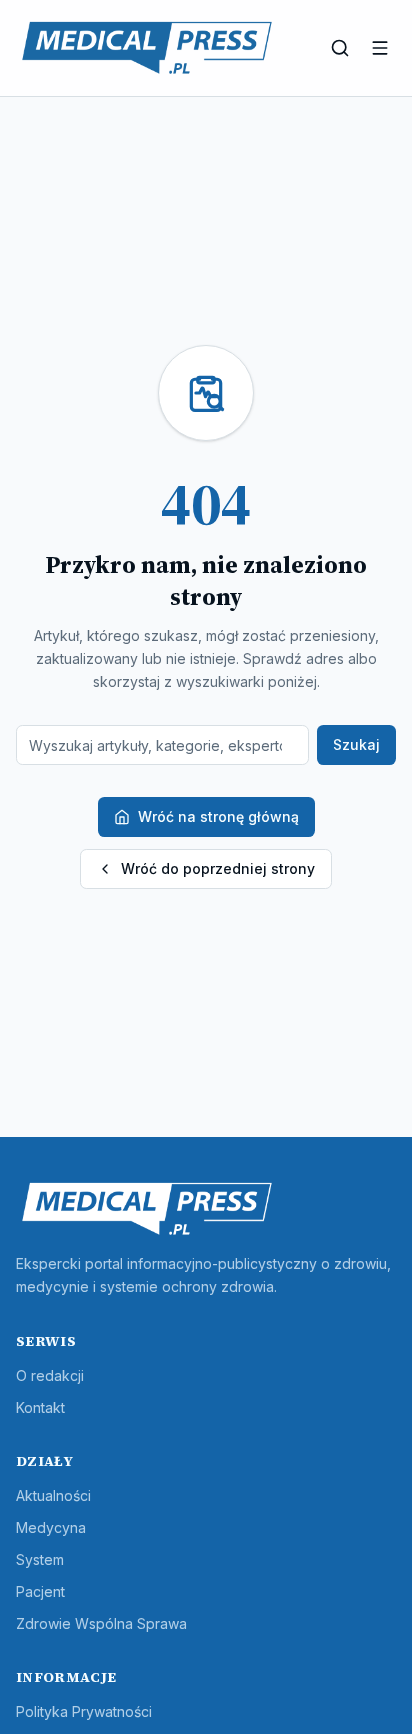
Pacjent (40, 1591)
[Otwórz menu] (380, 48)
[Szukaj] (340, 48)
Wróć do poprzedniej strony (218, 868)
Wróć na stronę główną (218, 816)
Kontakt (40, 1407)
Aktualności (53, 1495)
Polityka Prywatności (84, 1711)
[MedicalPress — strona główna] (147, 48)
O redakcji (50, 1375)
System (40, 1559)
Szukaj (356, 744)
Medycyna (51, 1527)
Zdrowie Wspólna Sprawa (101, 1623)
